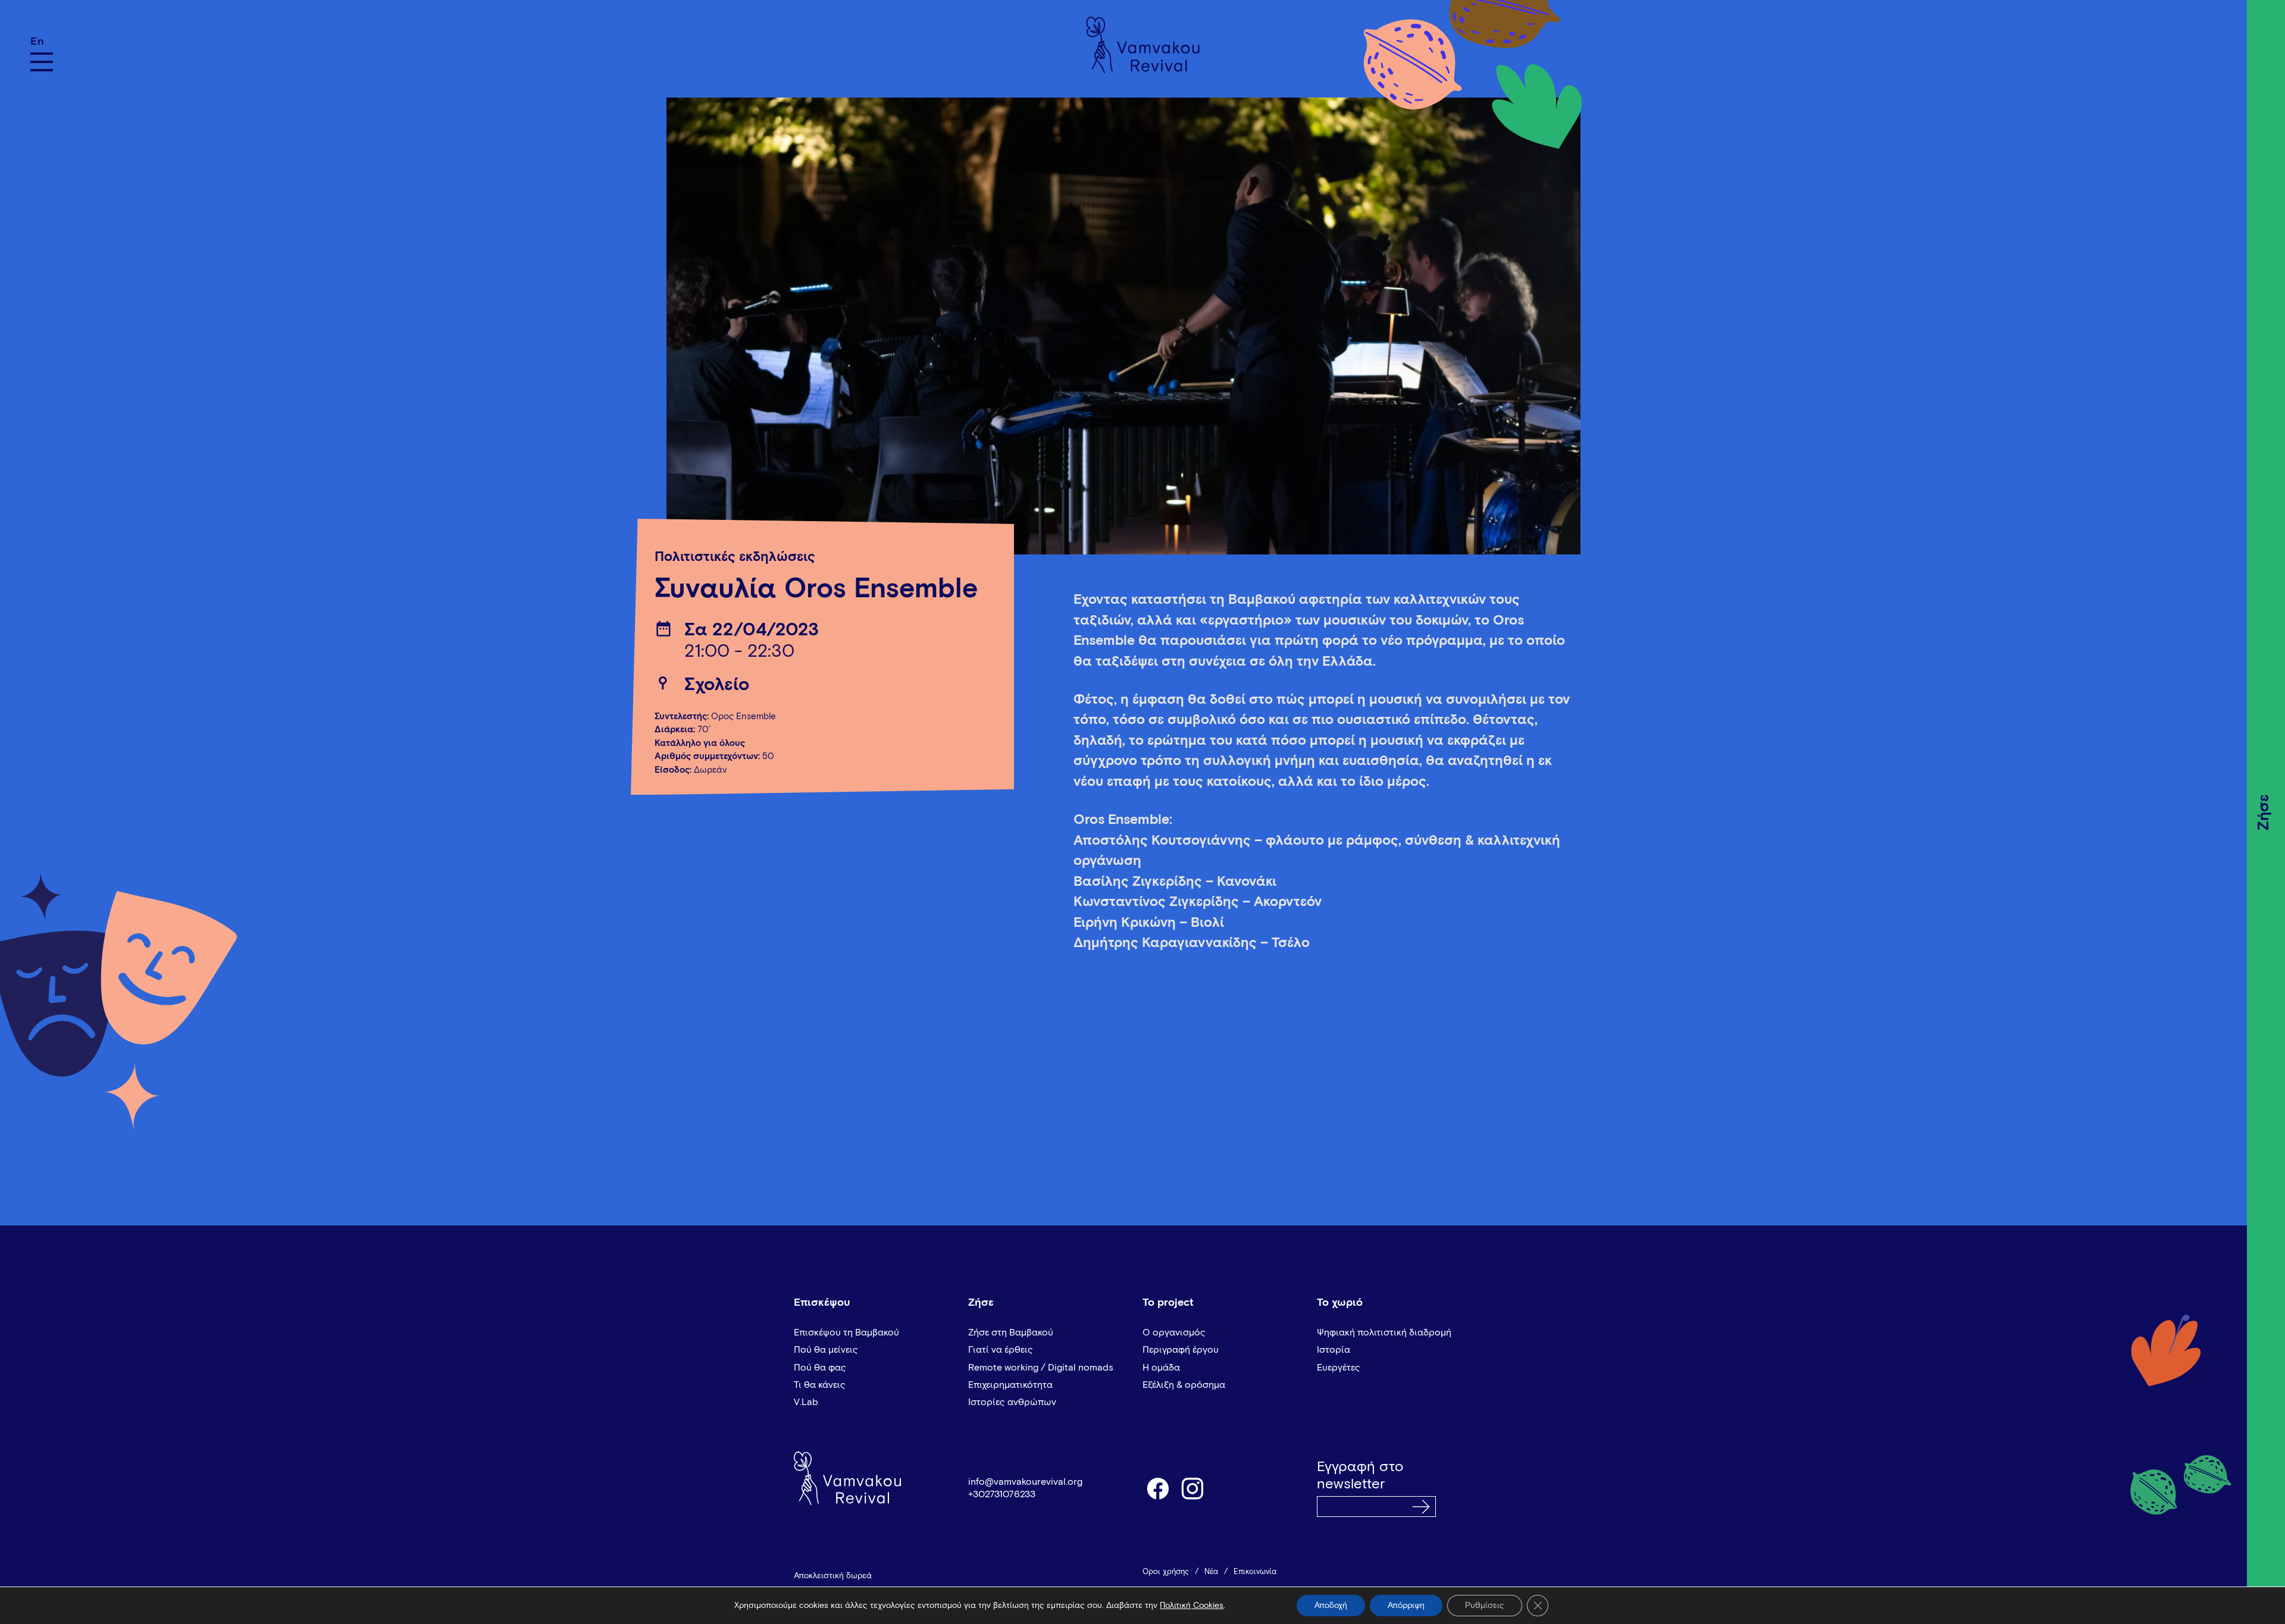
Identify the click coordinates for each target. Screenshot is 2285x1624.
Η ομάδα (1161, 1368)
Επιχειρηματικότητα (1010, 1385)
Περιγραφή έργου (1181, 1350)
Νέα (1211, 1572)
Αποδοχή (1331, 1606)
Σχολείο (717, 685)
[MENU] (42, 62)
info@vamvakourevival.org (1025, 1482)
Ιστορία (1334, 1350)
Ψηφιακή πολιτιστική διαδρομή (1384, 1333)
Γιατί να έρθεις (1001, 1350)
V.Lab (806, 1402)
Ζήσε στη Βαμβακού (1011, 1333)
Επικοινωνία (1255, 1572)
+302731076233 (1002, 1494)
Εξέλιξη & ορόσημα (1184, 1385)
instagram (1193, 1488)
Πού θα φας (820, 1368)
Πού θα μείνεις (826, 1350)
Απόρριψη (1406, 1606)
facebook (1157, 1488)
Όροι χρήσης (1166, 1572)
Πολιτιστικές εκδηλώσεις (735, 557)
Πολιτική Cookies (1192, 1606)
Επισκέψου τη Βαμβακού (846, 1333)
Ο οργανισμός (1174, 1333)
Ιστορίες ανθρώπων (1012, 1402)
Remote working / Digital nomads (1041, 1368)
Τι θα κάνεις (820, 1385)
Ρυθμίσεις (1485, 1606)
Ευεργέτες (1339, 1368)
